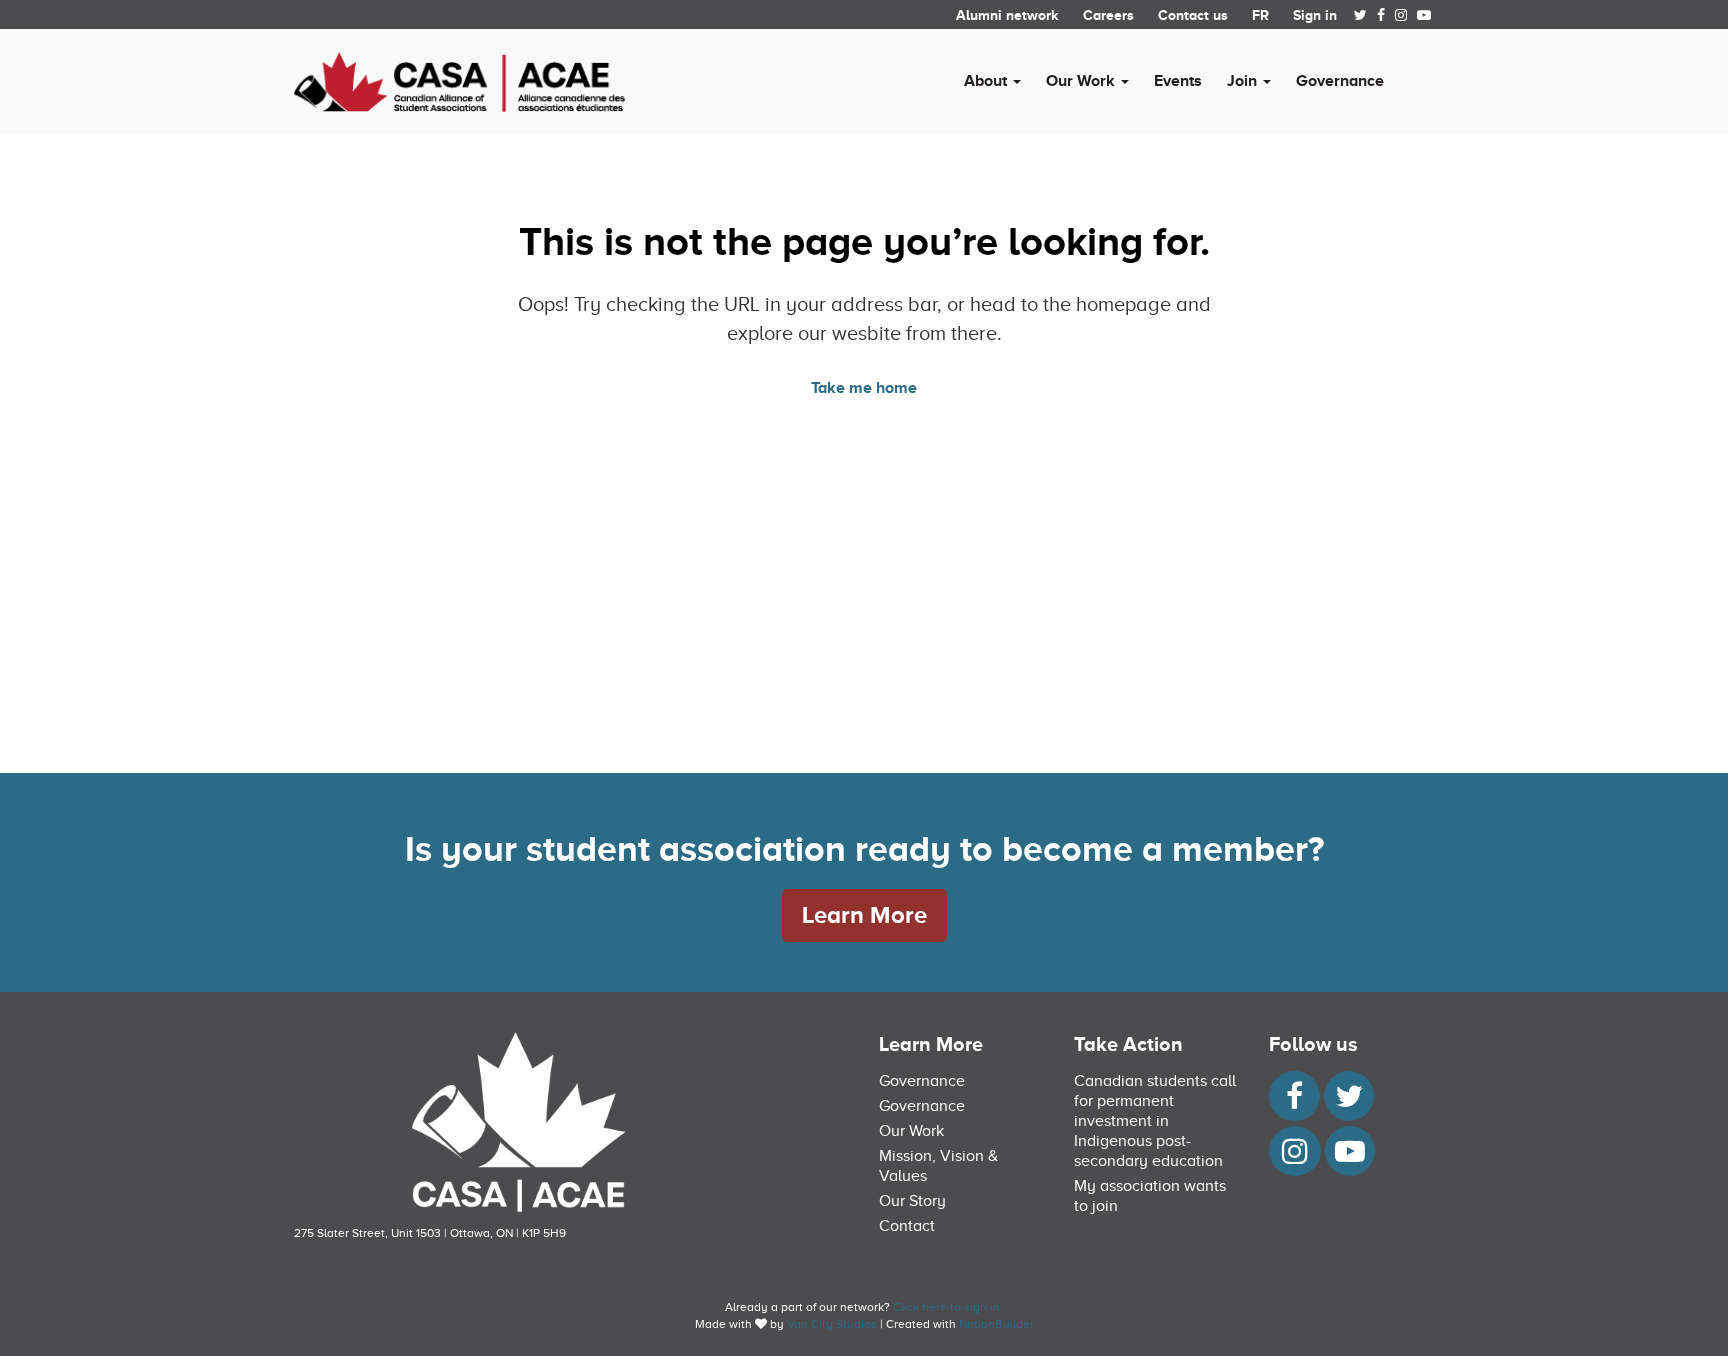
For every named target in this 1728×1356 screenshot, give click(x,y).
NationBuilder (996, 1324)
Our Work (911, 1131)
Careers (1108, 15)
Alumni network (1007, 15)
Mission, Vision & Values (938, 1166)
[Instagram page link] (1401, 15)
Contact (907, 1226)
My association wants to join (1150, 1196)
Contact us (1193, 15)
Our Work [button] (1082, 81)
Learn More (864, 914)
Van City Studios (832, 1324)
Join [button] (1244, 81)
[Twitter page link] (1360, 15)
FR (1260, 15)
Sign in (1315, 15)
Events (1178, 81)
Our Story (912, 1201)
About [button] (987, 81)
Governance (1340, 81)
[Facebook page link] (1381, 15)
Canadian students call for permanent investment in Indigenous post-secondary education (1155, 1121)
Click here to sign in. (948, 1307)
